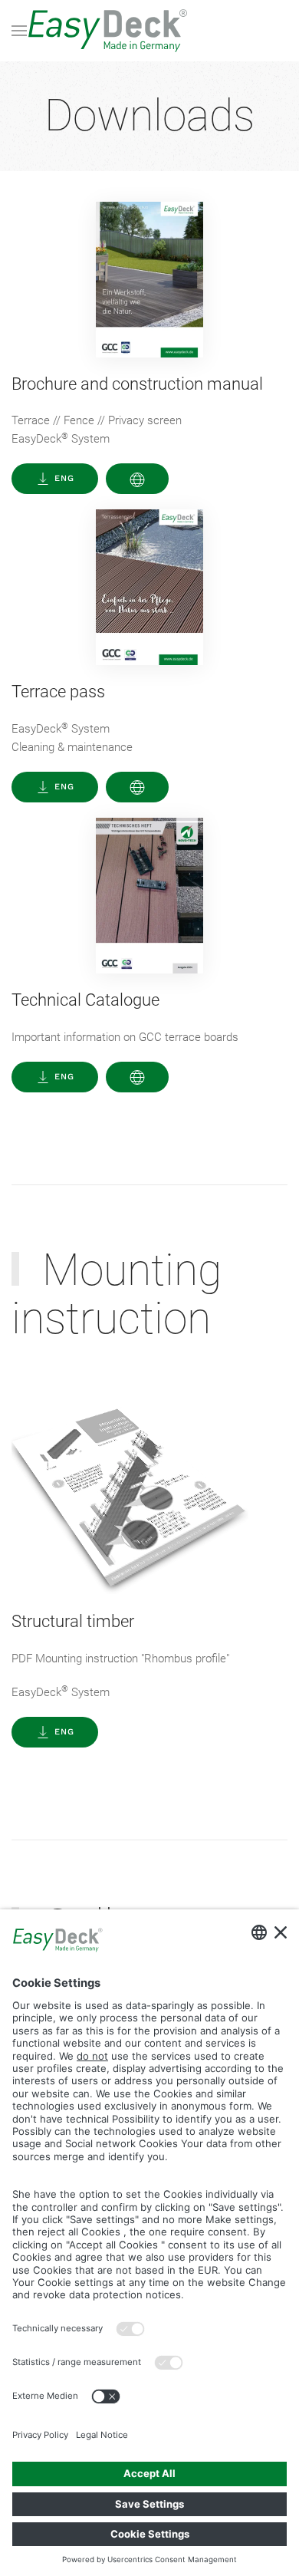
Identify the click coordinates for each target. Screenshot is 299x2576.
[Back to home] (149, 31)
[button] (19, 31)
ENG (64, 478)
